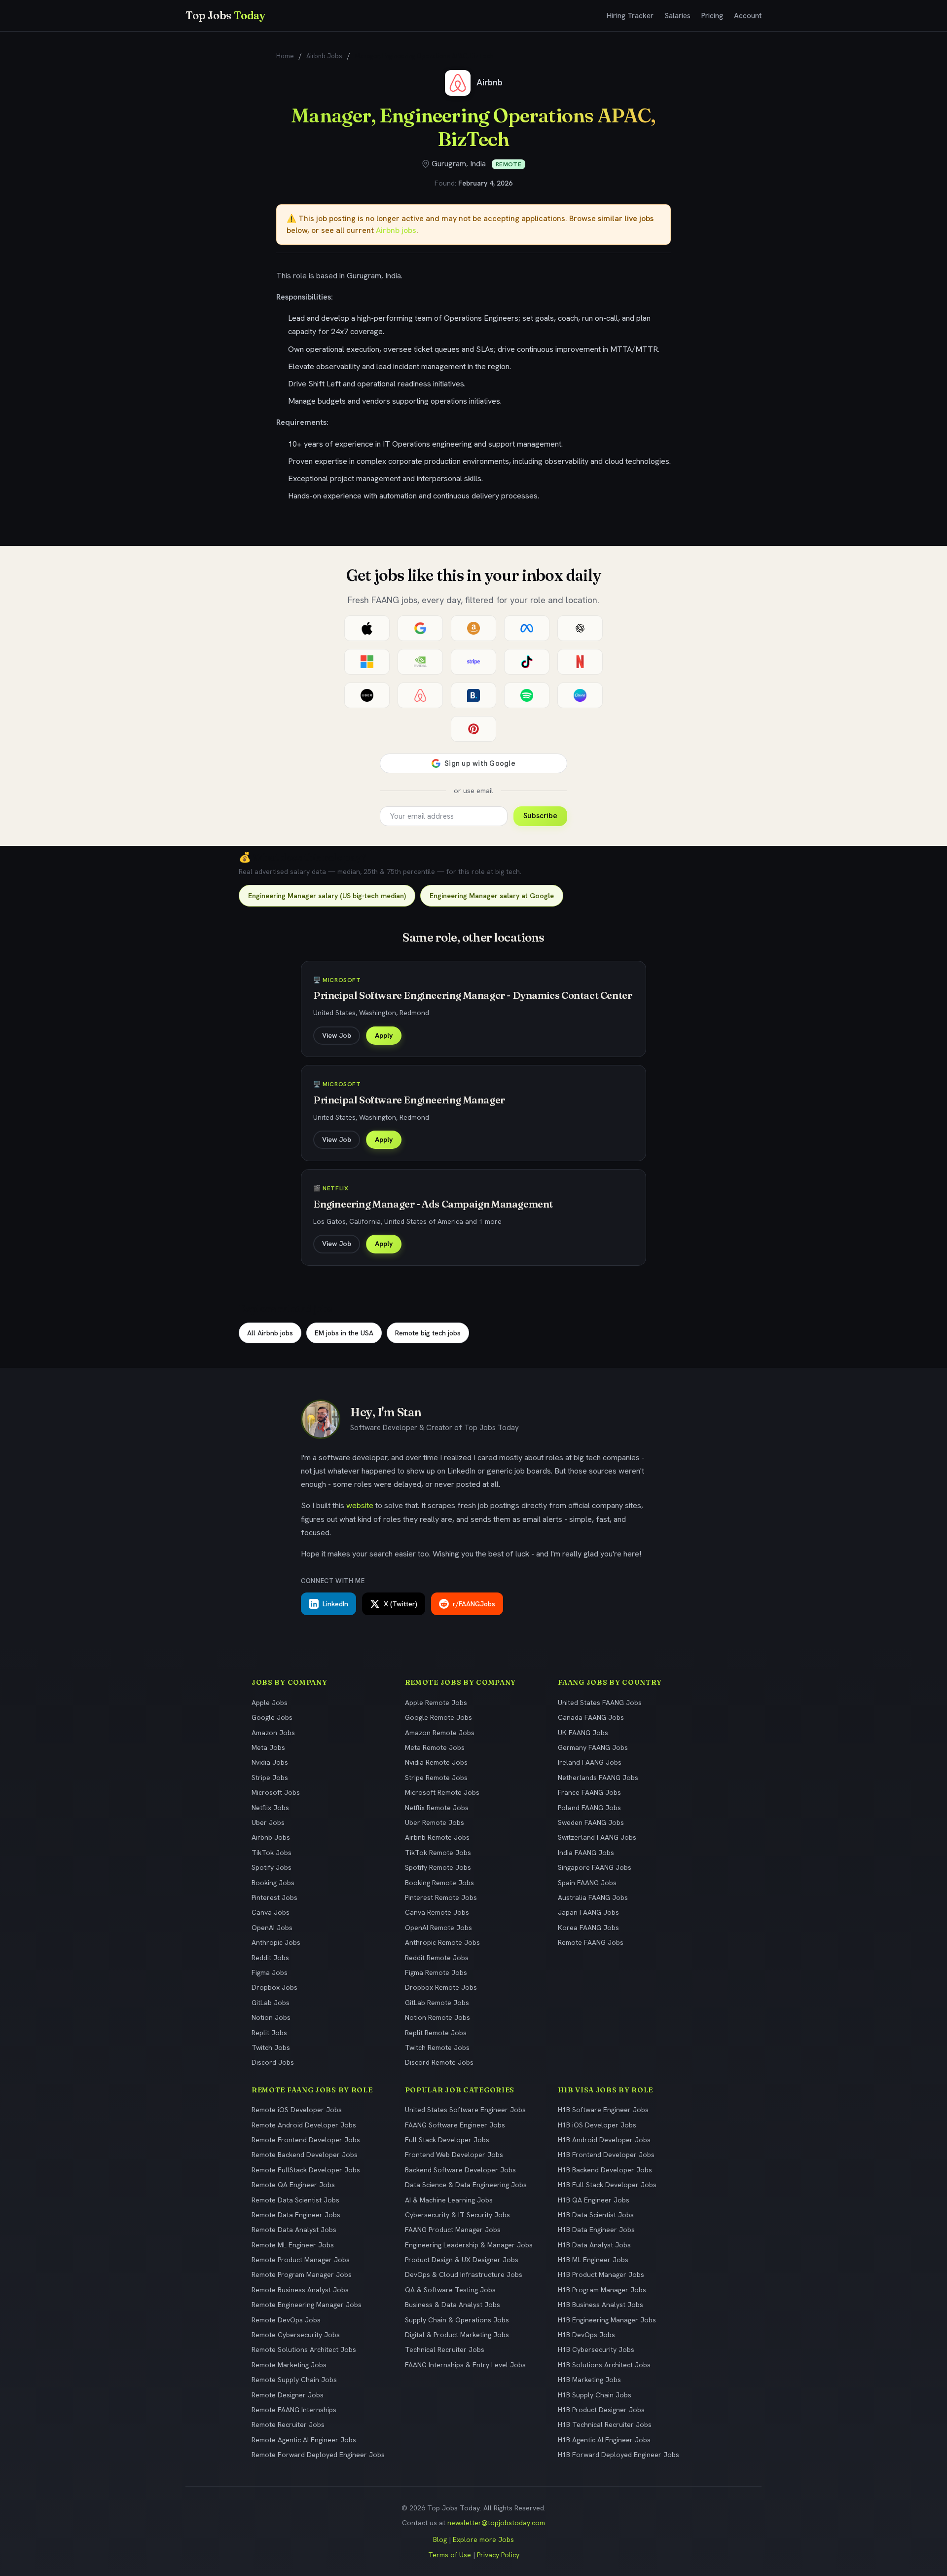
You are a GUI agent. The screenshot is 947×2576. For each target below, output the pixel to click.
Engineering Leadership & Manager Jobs (469, 2245)
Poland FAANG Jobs (589, 1808)
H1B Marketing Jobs (589, 2380)
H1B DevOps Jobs (586, 2335)
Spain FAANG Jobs (587, 1883)
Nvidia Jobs (270, 1762)
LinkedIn (335, 1604)
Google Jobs (272, 1717)
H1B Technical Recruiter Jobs (605, 2424)
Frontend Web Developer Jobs (454, 2155)
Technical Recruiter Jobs (445, 2349)
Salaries (677, 16)
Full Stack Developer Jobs (447, 2140)
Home (285, 56)
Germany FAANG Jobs (593, 1747)
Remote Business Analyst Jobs (300, 2290)
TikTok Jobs (272, 1853)
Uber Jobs (268, 1822)
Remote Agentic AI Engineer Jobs (304, 2440)
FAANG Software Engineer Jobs (455, 2125)
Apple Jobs (270, 1703)
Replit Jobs (269, 2033)
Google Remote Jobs (438, 1717)
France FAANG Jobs (589, 1792)
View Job (337, 1035)
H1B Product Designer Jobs (601, 2410)
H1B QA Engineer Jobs (594, 2200)
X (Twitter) (401, 1604)
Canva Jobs (271, 1912)
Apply (384, 1035)
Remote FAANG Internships (294, 2410)
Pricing (712, 16)
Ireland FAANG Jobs (590, 1762)
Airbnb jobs (396, 230)
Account (748, 16)
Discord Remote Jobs (439, 2062)
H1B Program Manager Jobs (602, 2290)
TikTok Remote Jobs (438, 1853)
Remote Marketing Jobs (289, 2365)
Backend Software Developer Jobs (460, 2170)
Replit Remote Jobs (436, 2033)
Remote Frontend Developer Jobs (306, 2140)
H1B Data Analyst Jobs (594, 2245)
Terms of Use (450, 2555)
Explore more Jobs (483, 2539)
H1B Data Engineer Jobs (596, 2230)
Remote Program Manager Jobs (302, 2274)
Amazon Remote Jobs (440, 1733)
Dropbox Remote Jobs (441, 1987)
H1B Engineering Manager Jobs (607, 2320)
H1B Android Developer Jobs (604, 2140)
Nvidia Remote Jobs (436, 1762)
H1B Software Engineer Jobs (603, 2110)
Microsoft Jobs (276, 1792)
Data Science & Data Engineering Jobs (466, 2185)
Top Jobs (225, 15)
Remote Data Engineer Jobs (296, 2215)
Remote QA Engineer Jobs (293, 2185)
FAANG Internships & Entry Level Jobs (465, 2365)
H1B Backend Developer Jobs (605, 2170)
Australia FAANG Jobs (593, 1897)
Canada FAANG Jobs (591, 1717)
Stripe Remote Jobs (436, 1778)
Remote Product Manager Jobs (301, 2260)
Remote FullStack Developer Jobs (306, 2170)
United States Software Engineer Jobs (465, 2110)
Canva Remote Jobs (437, 1912)
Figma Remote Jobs (436, 1972)
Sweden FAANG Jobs (591, 1822)
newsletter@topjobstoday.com (496, 2523)
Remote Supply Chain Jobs (294, 2380)
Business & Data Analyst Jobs (453, 2305)
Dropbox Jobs (274, 1987)
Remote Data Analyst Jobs (294, 2230)
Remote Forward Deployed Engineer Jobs (318, 2455)
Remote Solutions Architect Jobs (304, 2349)
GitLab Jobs (271, 2003)
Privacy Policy (498, 2555)
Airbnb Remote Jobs (437, 1837)
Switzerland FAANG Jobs (597, 1837)
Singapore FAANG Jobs (595, 1867)
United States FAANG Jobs (600, 1703)
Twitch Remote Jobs (437, 2047)
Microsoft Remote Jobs (442, 1792)
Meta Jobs (268, 1747)
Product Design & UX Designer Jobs (462, 2260)
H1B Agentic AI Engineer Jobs (604, 2440)
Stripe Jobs (270, 1778)
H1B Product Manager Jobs (601, 2274)
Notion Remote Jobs (437, 2017)
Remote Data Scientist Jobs (295, 2200)
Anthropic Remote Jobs (442, 1942)
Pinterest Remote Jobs (441, 1897)
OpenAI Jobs (272, 1928)
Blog (440, 2539)
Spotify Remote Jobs (438, 1867)
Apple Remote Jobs (436, 1703)
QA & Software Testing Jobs (450, 2290)
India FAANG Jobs (586, 1853)
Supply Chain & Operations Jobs (457, 2320)
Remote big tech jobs (428, 1333)
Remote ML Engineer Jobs (293, 2245)
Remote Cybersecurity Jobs (296, 2335)
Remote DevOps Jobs (286, 2320)
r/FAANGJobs (474, 1604)
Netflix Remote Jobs (437, 1808)
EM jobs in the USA (344, 1333)
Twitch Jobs (271, 2047)
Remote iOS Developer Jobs (297, 2110)
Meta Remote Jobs (435, 1747)
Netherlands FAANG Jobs (598, 1778)
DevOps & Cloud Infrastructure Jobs (464, 2274)
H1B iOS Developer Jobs (597, 2125)
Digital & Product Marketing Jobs (457, 2335)
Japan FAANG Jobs (588, 1912)
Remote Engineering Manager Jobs (307, 2305)
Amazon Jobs (273, 1733)
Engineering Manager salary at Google (492, 896)
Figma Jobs (270, 1972)
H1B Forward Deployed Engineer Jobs (619, 2455)
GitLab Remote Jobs (437, 2003)
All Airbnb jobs (270, 1333)
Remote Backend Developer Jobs (305, 2155)
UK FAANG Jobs (583, 1733)
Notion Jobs (271, 2017)
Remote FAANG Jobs (591, 1942)
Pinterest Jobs (274, 1897)
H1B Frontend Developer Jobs (606, 2155)
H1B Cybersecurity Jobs (596, 2349)
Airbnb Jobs (324, 56)
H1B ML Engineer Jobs (593, 2260)
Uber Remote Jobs (435, 1822)
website (360, 1505)
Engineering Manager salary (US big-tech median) (327, 896)
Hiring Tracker (630, 16)
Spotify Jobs (272, 1867)
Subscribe (540, 816)
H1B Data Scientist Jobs (596, 2215)
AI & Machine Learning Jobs (449, 2200)
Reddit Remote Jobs (437, 1958)
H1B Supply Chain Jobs (595, 2395)
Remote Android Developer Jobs (304, 2125)
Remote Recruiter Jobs (288, 2424)
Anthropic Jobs (276, 1942)
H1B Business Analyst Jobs (601, 2305)
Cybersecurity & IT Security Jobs (457, 2215)
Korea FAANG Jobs (588, 1928)
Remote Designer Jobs (288, 2395)
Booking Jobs (273, 1883)
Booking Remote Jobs (439, 1883)
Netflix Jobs (270, 1808)
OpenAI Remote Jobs (438, 1928)
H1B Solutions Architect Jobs (604, 2365)
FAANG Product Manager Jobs (453, 2230)
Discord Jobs (273, 2062)
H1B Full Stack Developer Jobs (607, 2185)
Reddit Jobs (270, 1958)
